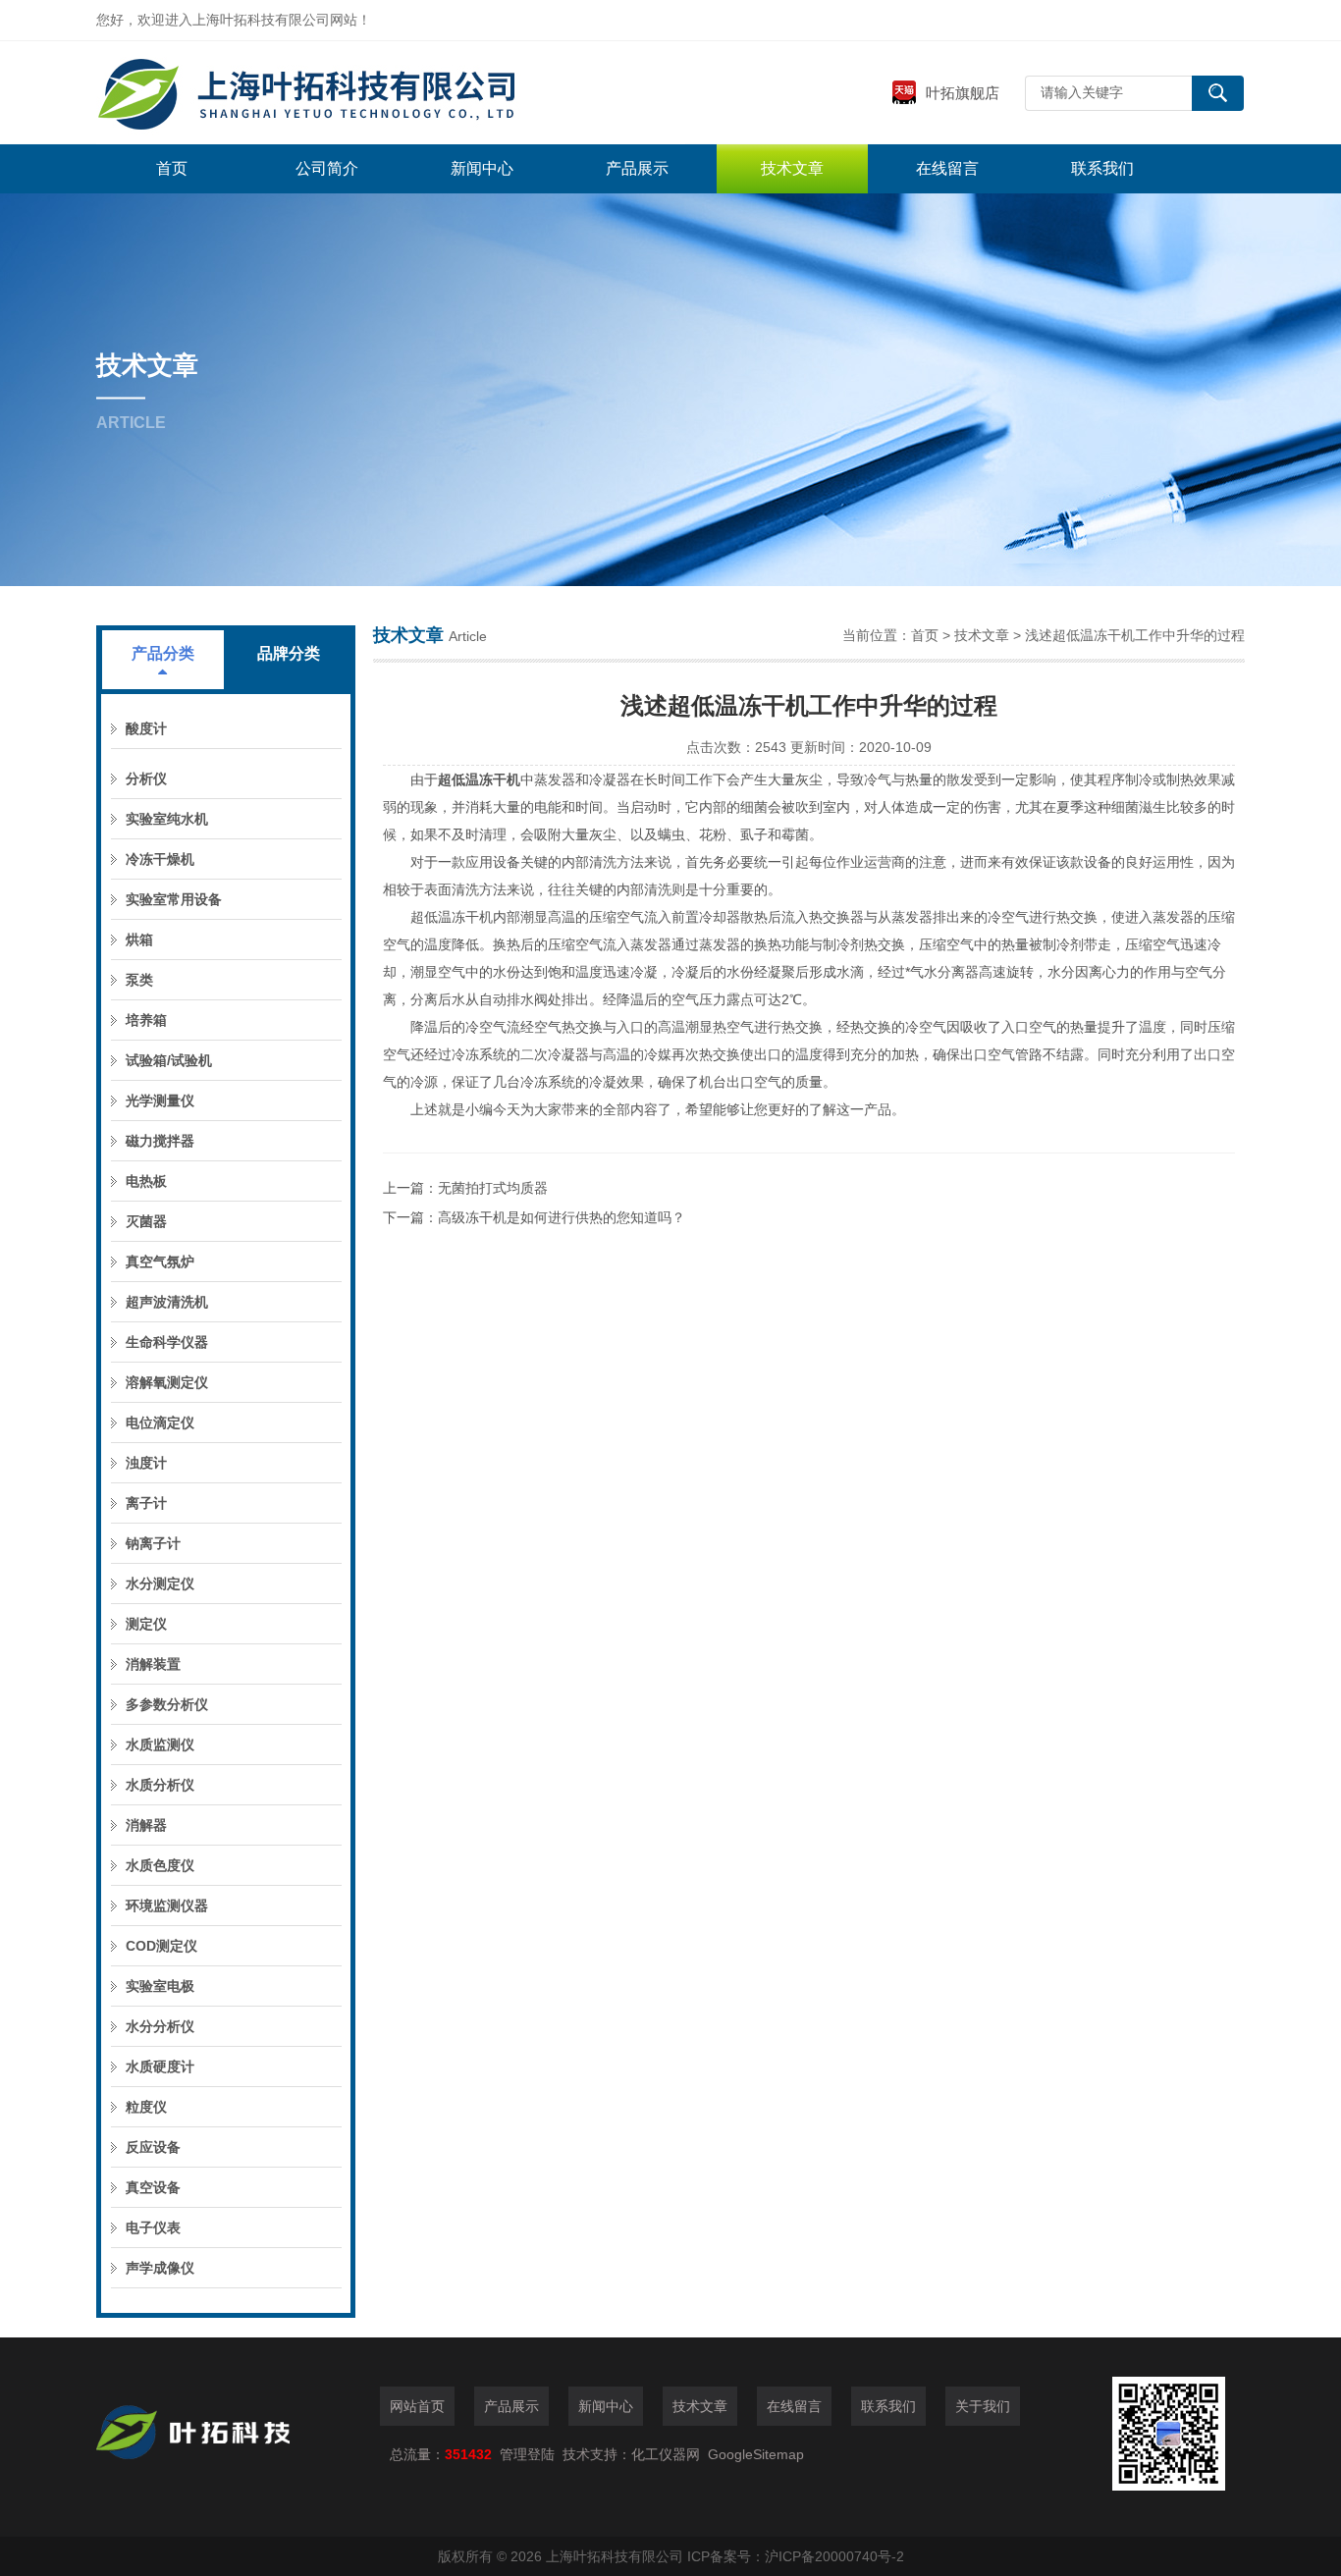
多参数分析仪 (167, 1704)
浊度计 (146, 1463)
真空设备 (153, 2187)
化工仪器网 (666, 2454)
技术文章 (792, 168)
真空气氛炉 (160, 1261)
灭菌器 (146, 1221)
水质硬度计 (160, 2066)
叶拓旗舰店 (963, 93)
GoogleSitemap (756, 2454)
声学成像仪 (160, 2268)
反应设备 (153, 2147)
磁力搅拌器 (160, 1141)
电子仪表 (153, 2227)
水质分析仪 (160, 1785)
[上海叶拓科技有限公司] (391, 93)
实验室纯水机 (167, 819)
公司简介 (327, 168)
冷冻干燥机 (160, 859)
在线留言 (947, 168)
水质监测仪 (160, 1744)
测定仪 (146, 1624)
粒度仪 (146, 2107)
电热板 (146, 1181)
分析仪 (146, 778)
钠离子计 (153, 1543)
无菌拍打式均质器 (493, 1188)
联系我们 (1102, 168)
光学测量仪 (160, 1100)
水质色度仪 (160, 1865)
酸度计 (146, 728)
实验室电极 (160, 1986)
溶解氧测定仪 (167, 1382)
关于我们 (983, 2406)
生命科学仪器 (167, 1342)
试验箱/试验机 (169, 1060)
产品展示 (637, 168)
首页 (172, 168)
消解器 (146, 1825)
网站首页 (417, 2406)
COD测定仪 (161, 1946)
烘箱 (139, 939)
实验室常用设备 (174, 899)
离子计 (146, 1503)
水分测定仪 (160, 1583)
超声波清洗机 (167, 1302)
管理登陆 (527, 2454)
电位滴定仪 (160, 1422)
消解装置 (153, 1664)
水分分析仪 (160, 2026)
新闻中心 (482, 168)
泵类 (139, 980)
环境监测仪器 (167, 1905)
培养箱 (146, 1020)
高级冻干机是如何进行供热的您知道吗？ (562, 1217)
